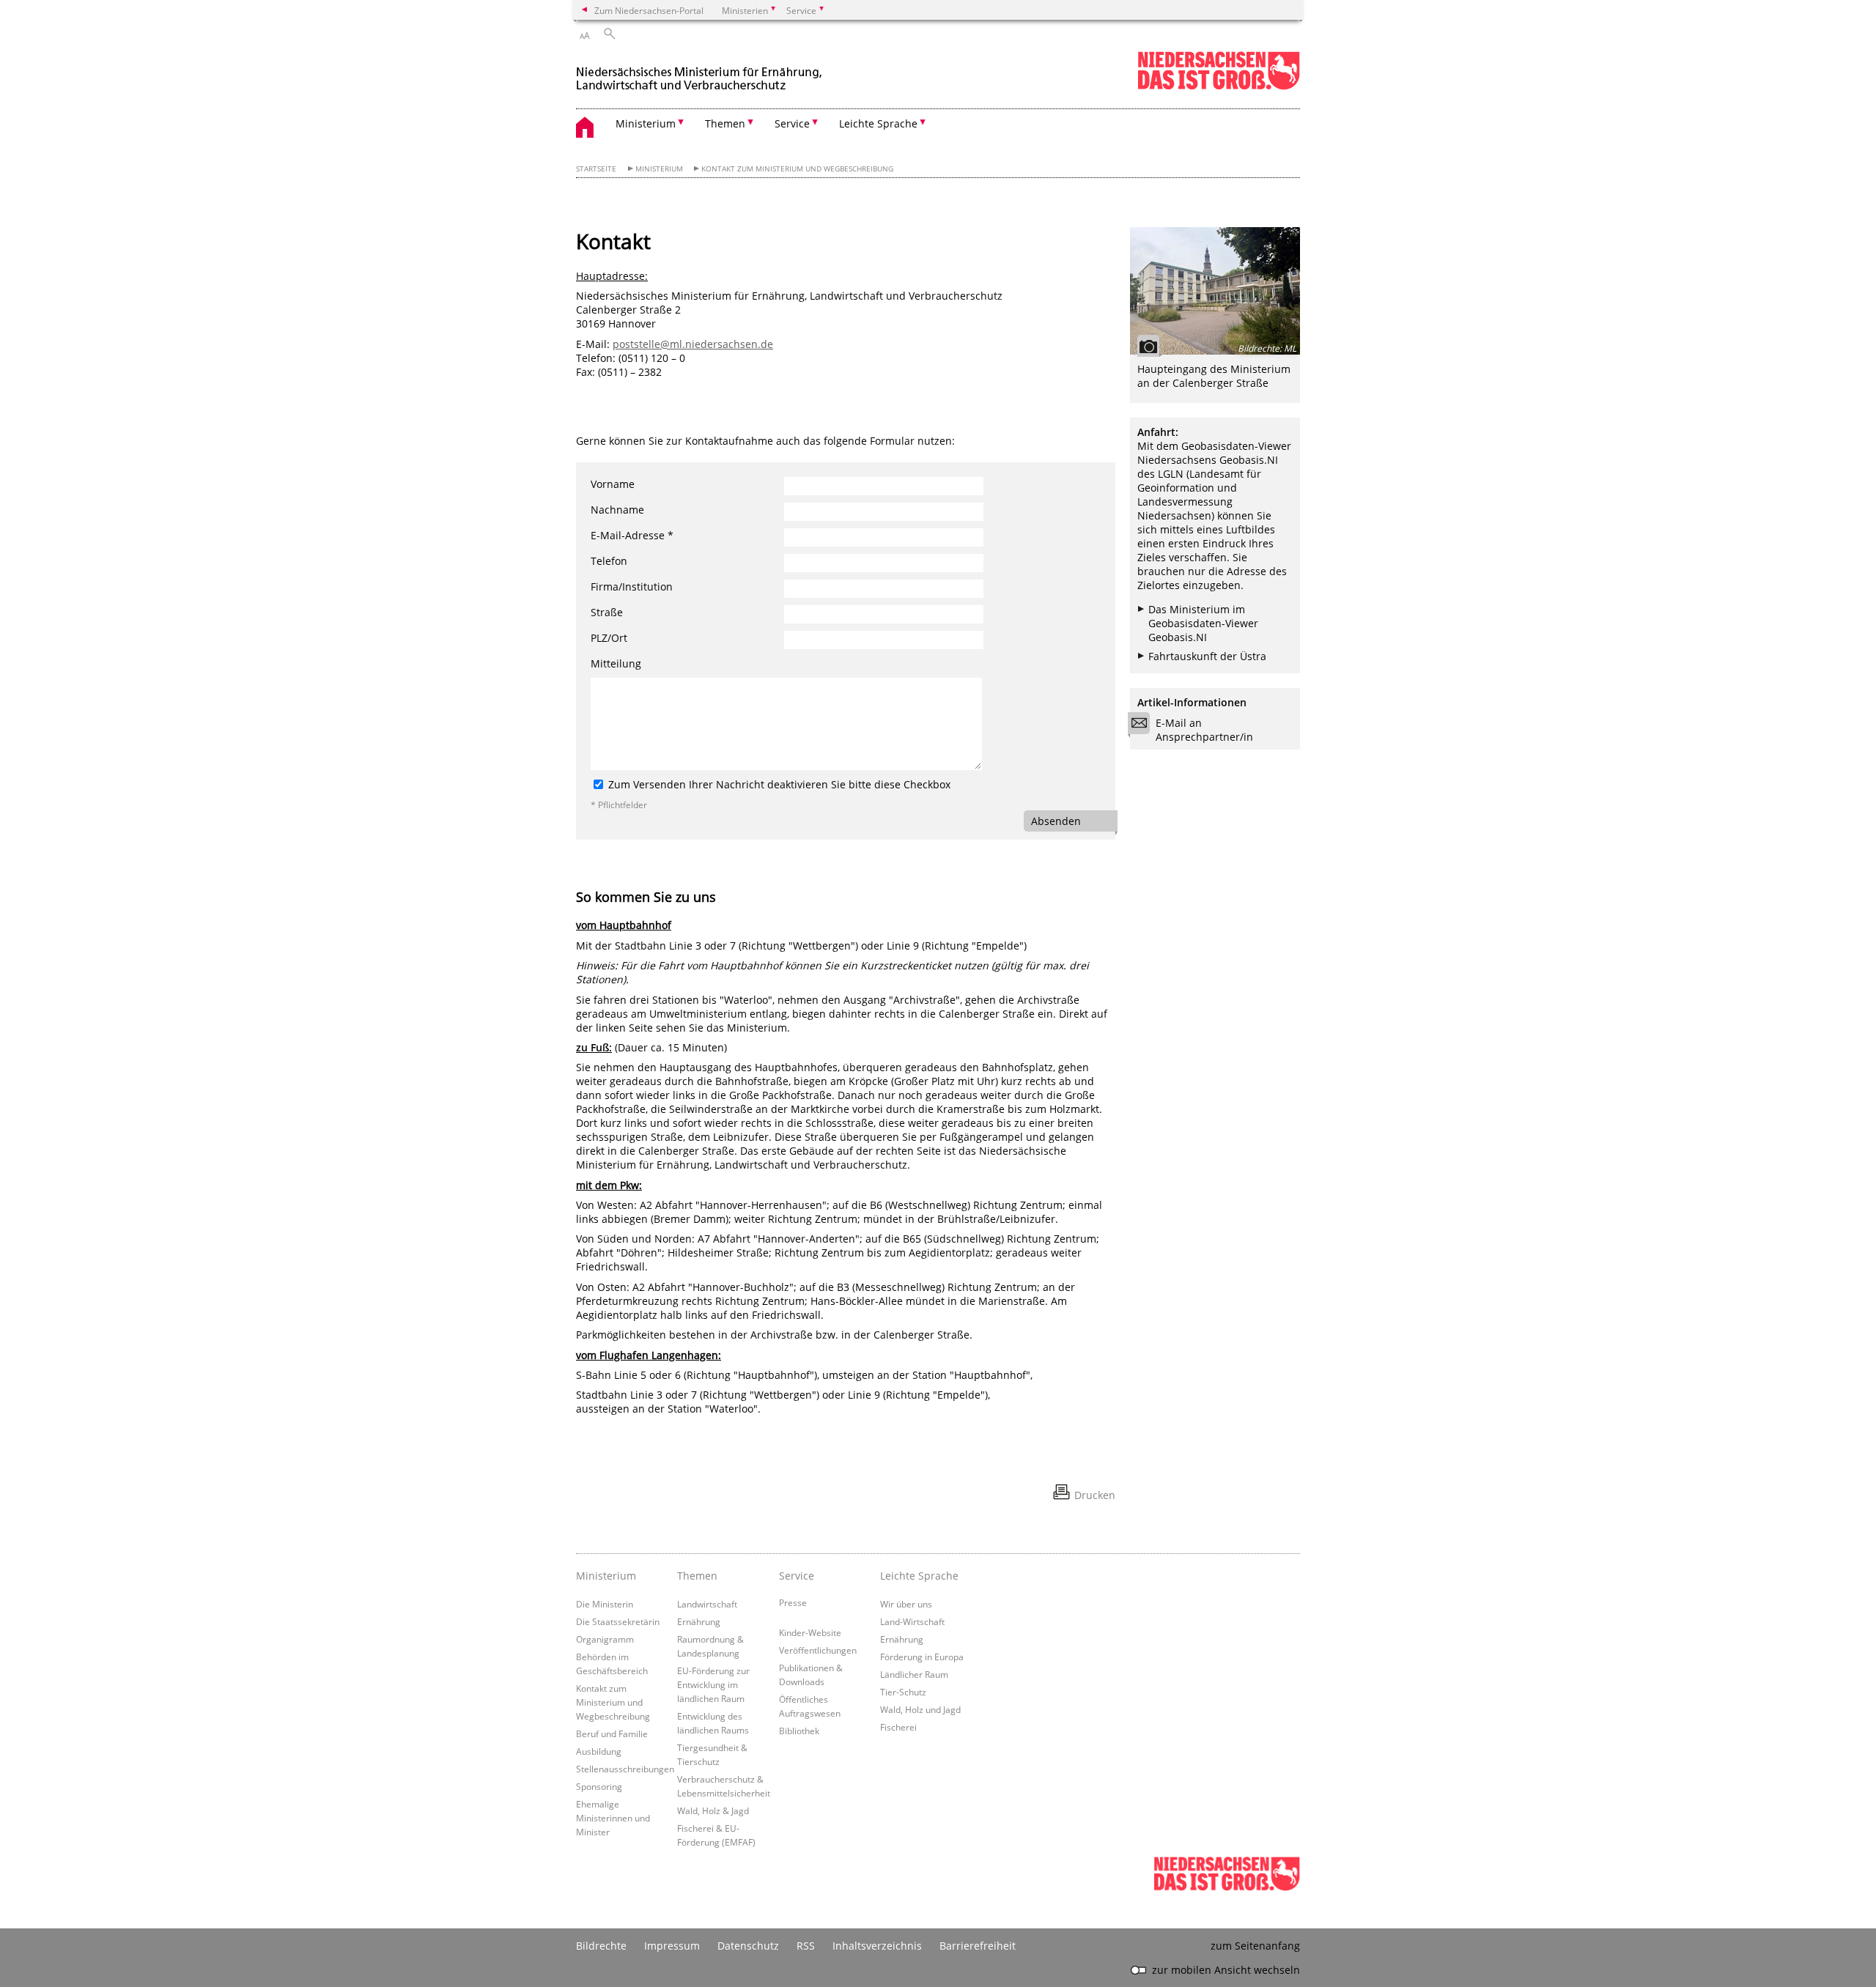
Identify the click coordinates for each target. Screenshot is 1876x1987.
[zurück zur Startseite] (701, 72)
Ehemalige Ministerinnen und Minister (613, 1818)
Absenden (1056, 821)
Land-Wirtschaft (912, 1621)
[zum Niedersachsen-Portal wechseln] (1219, 87)
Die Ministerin (605, 1604)
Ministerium (659, 169)
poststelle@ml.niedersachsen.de (693, 344)
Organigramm (605, 1639)
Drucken (1095, 1495)
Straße (607, 612)
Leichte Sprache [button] (878, 123)
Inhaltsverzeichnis (877, 1946)
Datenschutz (748, 1946)
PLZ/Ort (609, 638)
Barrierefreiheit (978, 1946)
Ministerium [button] (646, 123)
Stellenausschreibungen (625, 1769)
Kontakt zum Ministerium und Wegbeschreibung (797, 169)
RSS (806, 1946)
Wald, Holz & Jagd (713, 1810)
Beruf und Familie (612, 1733)
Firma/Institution (632, 587)
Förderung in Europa (922, 1657)
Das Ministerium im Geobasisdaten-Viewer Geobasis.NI (1203, 623)
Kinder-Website (810, 1632)
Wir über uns (906, 1604)
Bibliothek (799, 1731)
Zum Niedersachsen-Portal (649, 10)
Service (797, 1576)
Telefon (609, 561)
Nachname (617, 510)
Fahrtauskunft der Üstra (1207, 656)
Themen (697, 1576)
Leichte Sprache (919, 1576)
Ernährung (699, 1621)
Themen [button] (725, 123)
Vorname (613, 484)
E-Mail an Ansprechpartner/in (1204, 730)
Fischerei (898, 1727)
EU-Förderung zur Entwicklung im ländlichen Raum (713, 1684)
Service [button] (792, 123)
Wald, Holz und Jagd (920, 1709)
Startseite (596, 169)
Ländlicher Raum (914, 1674)
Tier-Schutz (903, 1692)
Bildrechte (601, 1946)
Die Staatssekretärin (618, 1621)
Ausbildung (599, 1751)
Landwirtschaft (707, 1604)
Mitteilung (616, 663)
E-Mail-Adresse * (632, 535)
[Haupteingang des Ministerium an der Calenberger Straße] (1215, 291)
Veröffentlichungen (818, 1650)
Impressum (672, 1946)
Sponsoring (599, 1786)
